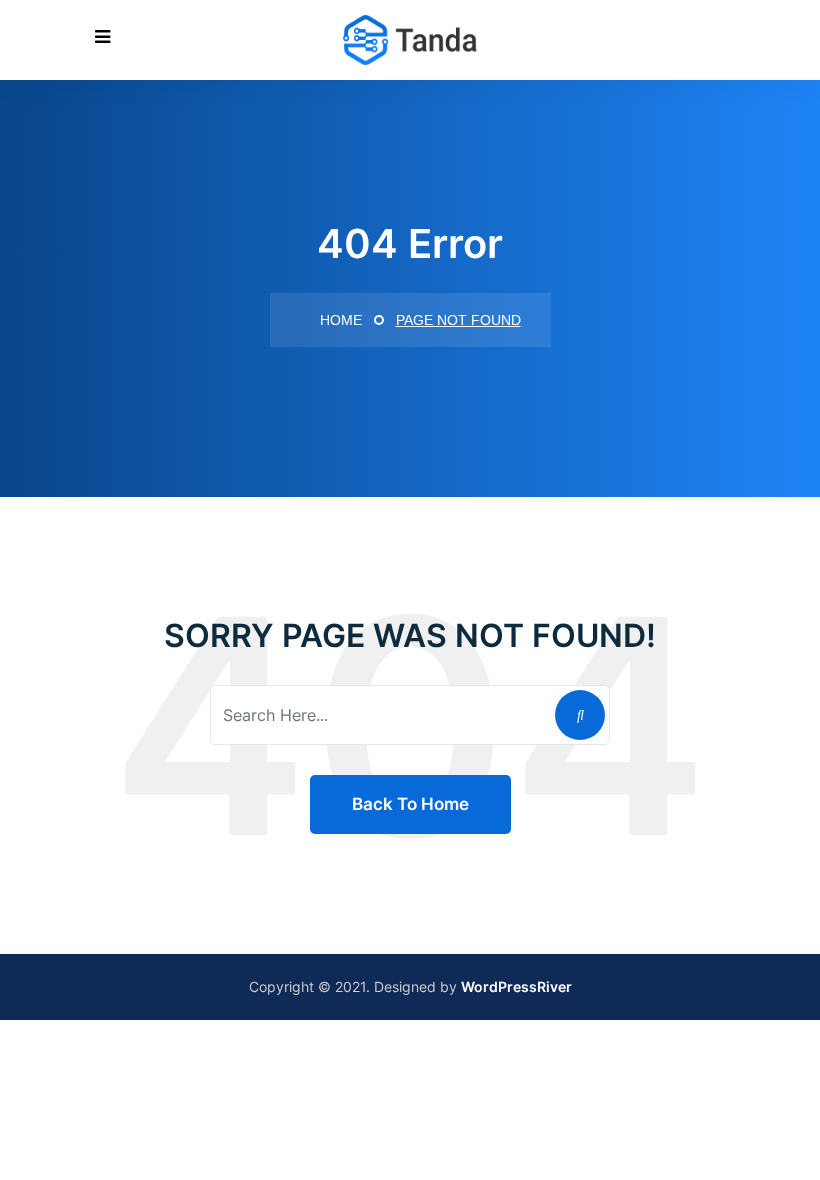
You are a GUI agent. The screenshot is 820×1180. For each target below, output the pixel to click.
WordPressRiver (516, 986)
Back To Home (410, 804)
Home (339, 320)
